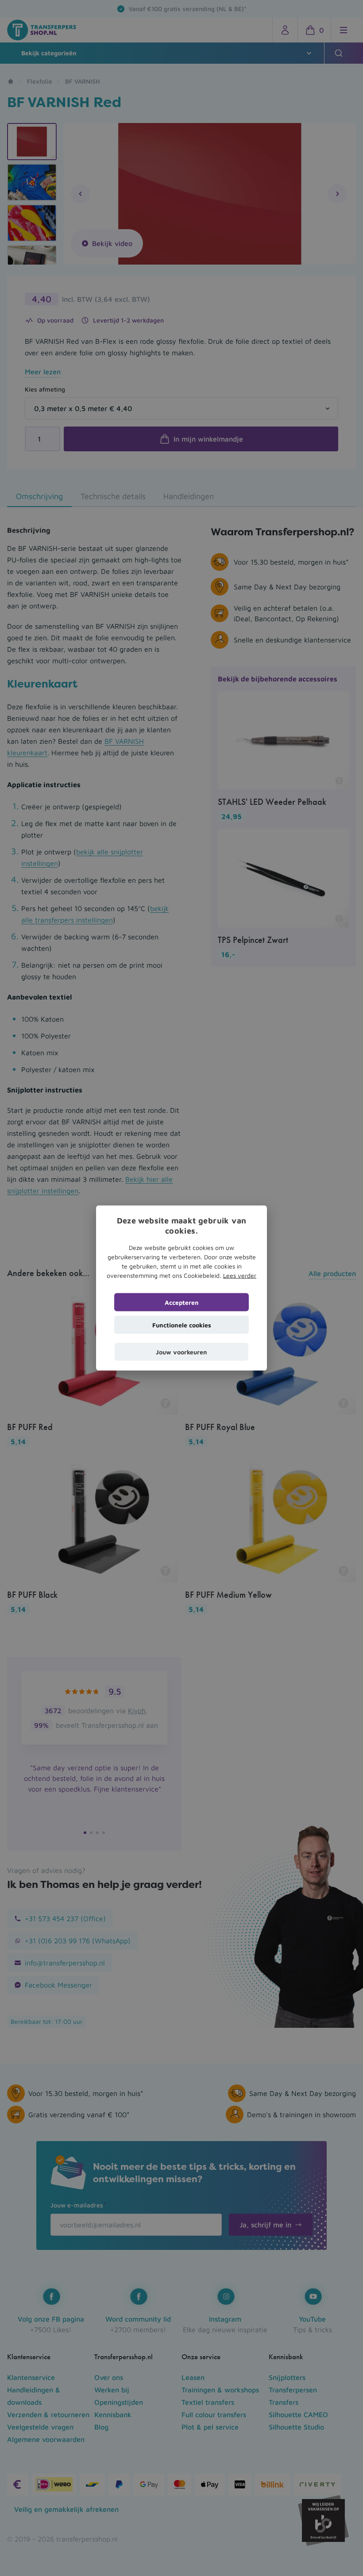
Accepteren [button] (182, 1302)
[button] (181, 1351)
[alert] (181, 1288)
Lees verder (240, 1275)
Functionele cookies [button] (182, 1325)
